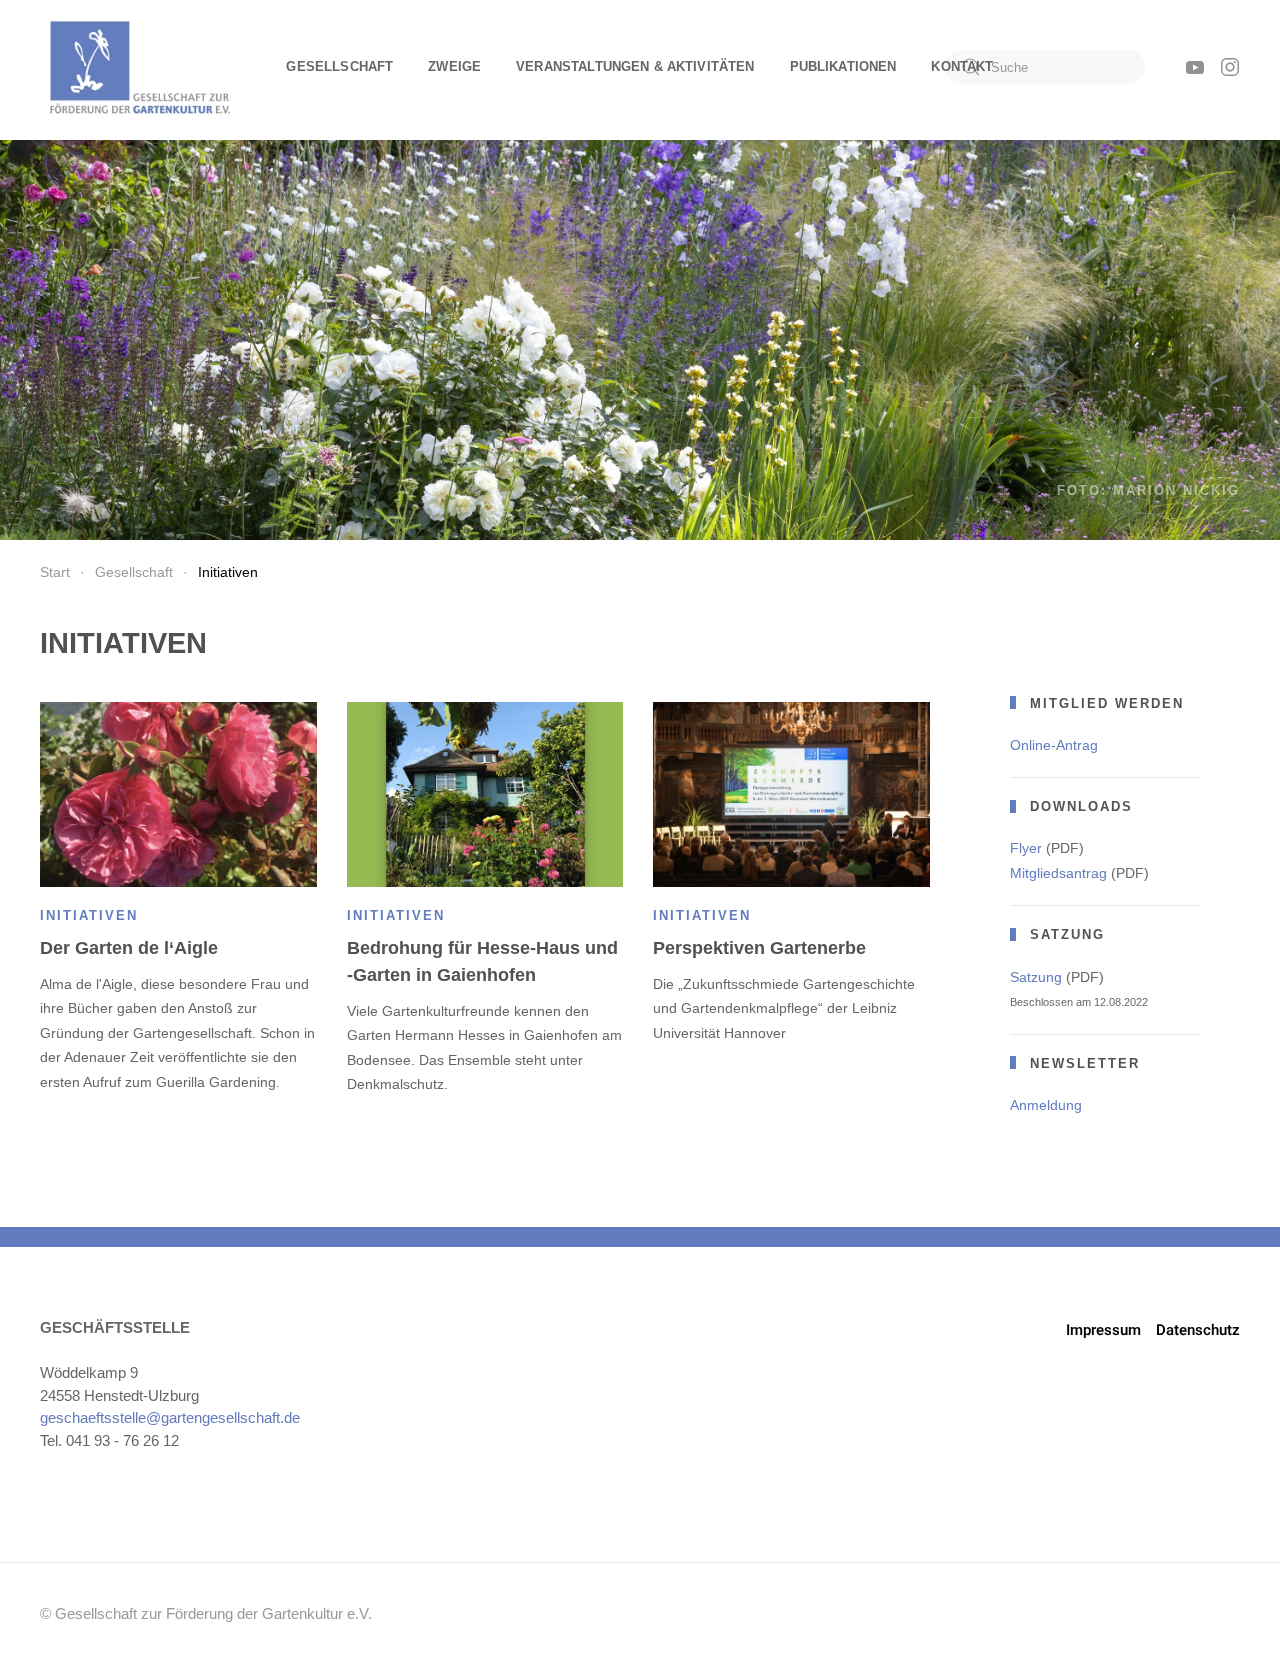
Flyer (1026, 848)
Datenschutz (1198, 1330)
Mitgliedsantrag (1058, 873)
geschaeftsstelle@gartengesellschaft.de (170, 1417)
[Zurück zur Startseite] (140, 67)
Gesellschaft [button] (339, 66)
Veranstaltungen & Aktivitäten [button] (635, 66)
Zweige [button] (454, 66)
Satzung (1036, 977)
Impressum (1103, 1330)
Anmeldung (1046, 1105)
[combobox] (1045, 67)
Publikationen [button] (843, 66)
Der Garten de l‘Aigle (129, 948)
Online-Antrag (1054, 745)
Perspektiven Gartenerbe (759, 948)
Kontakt (962, 66)
